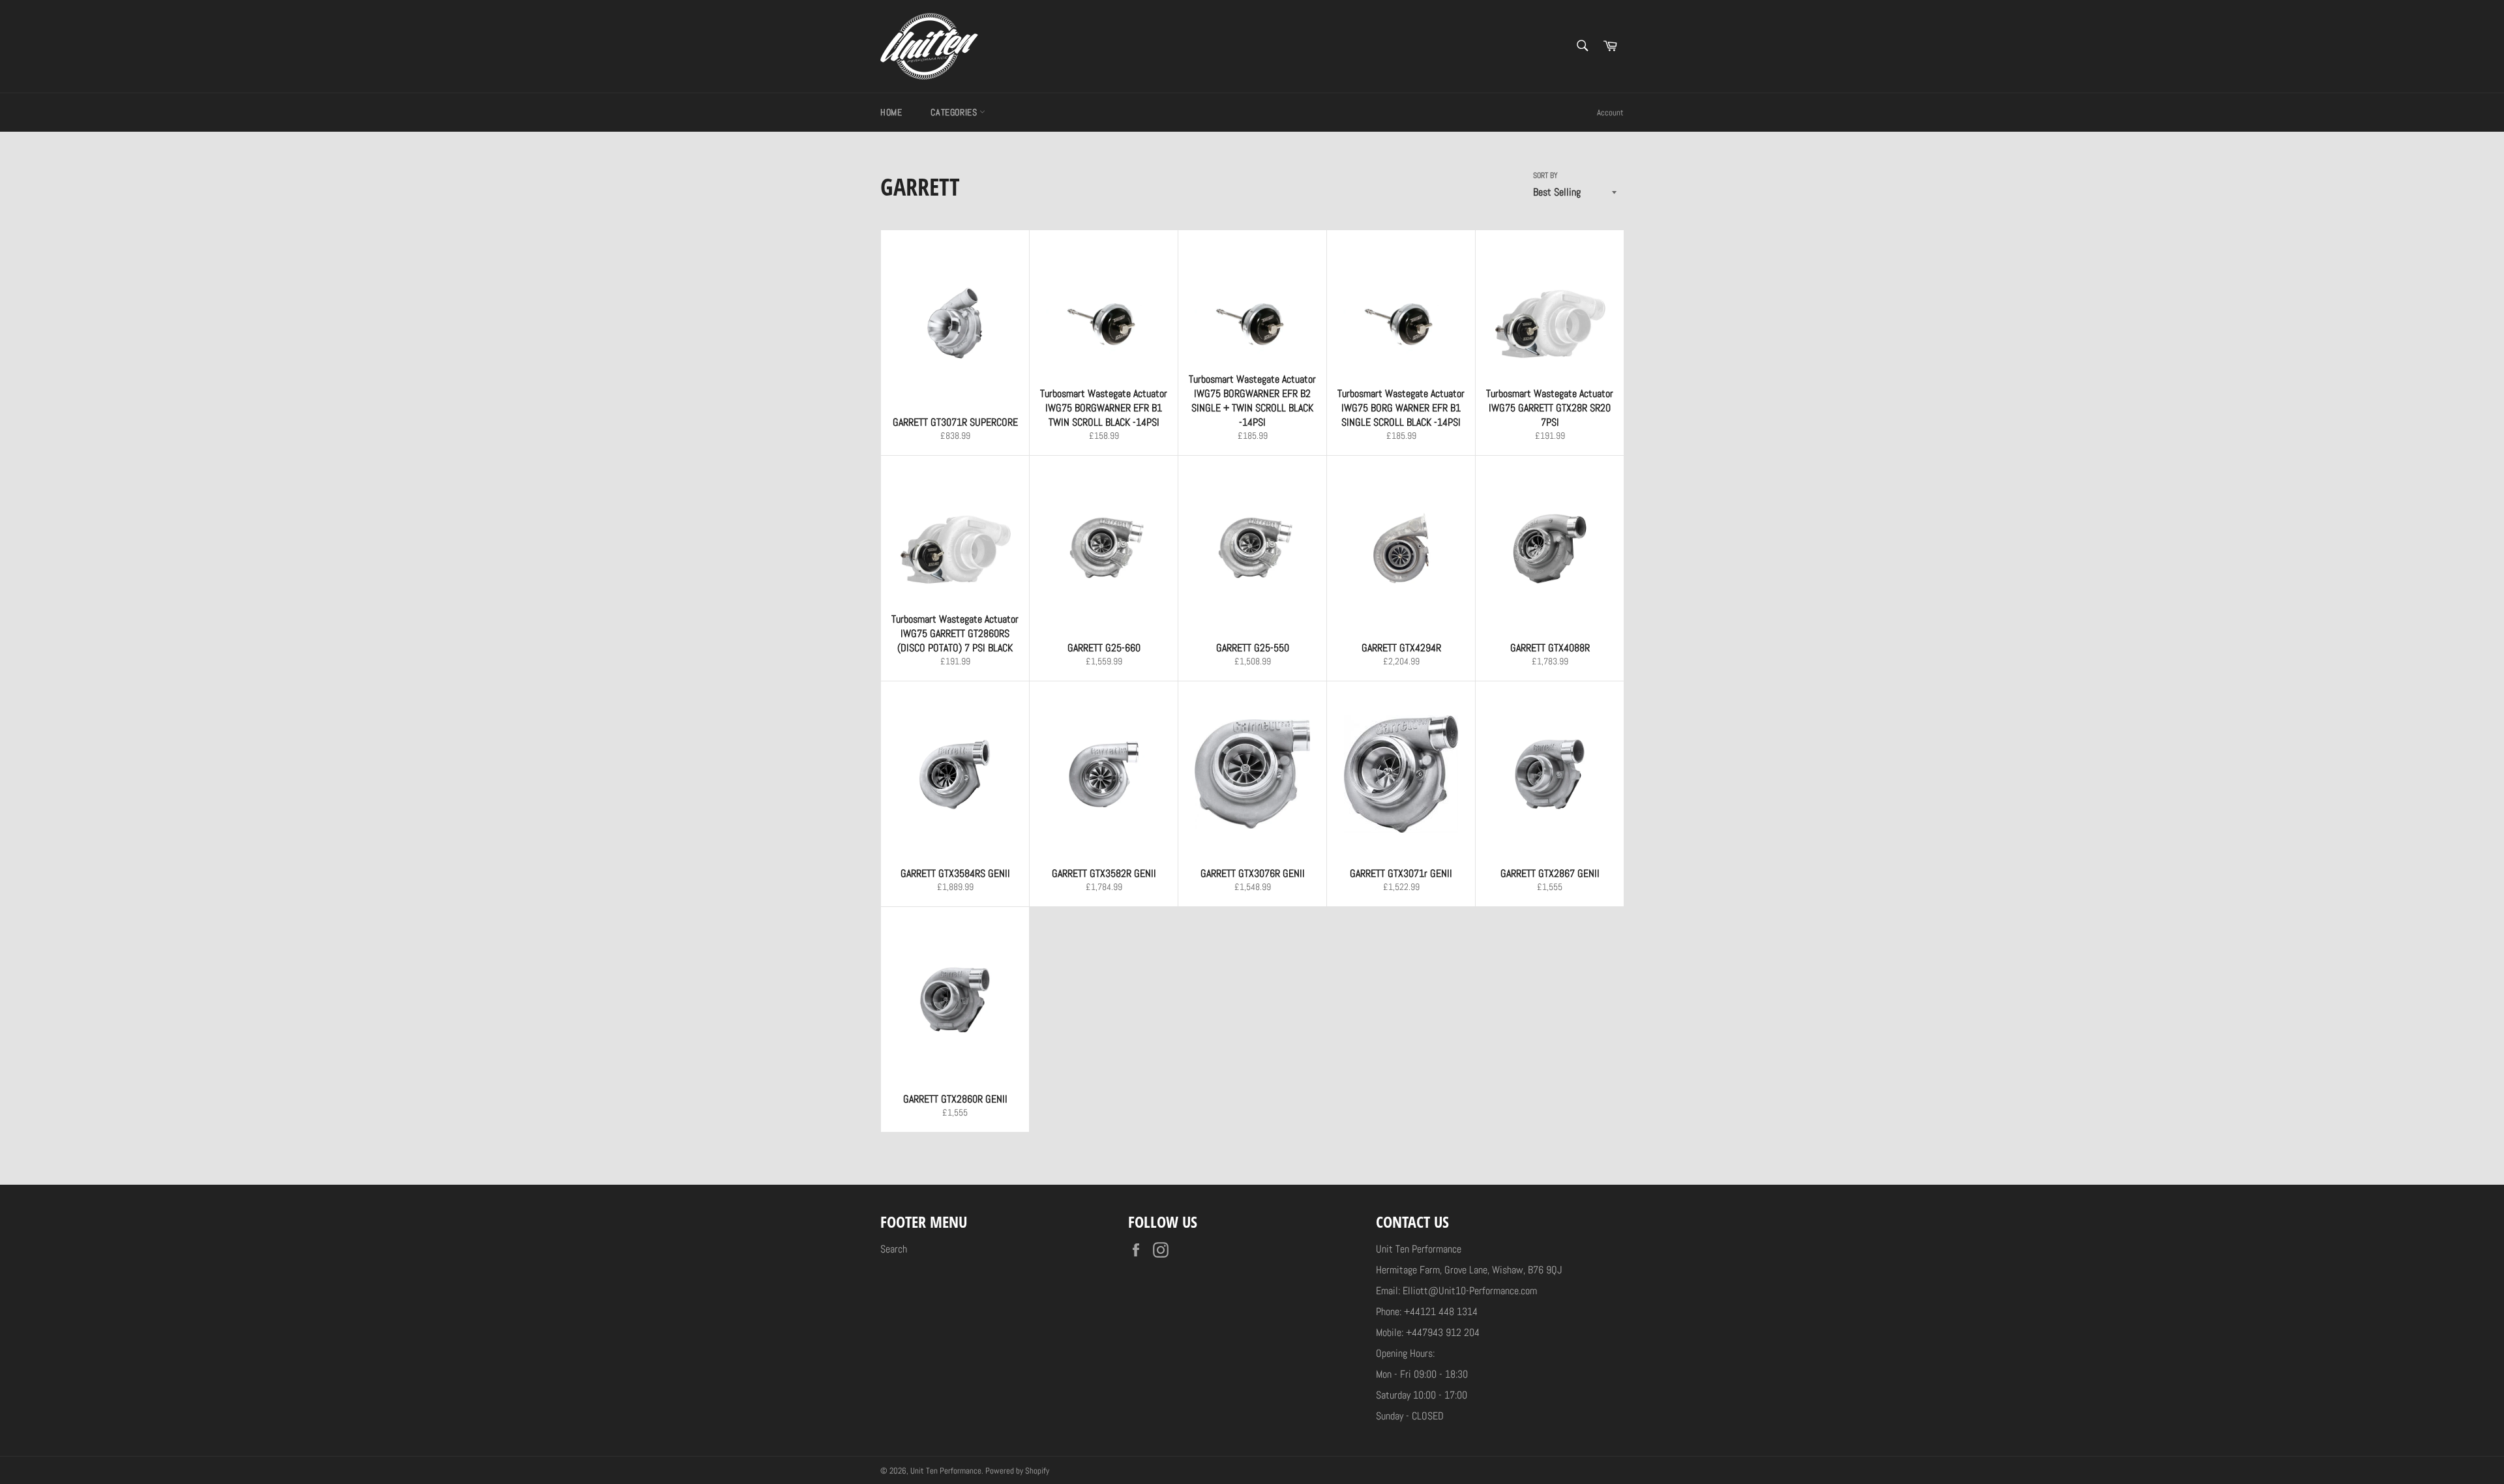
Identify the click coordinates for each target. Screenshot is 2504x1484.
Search (894, 1249)
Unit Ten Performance (946, 1471)
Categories (955, 112)
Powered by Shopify (1017, 1471)
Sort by (1545, 175)
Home (891, 112)
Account (1610, 112)
